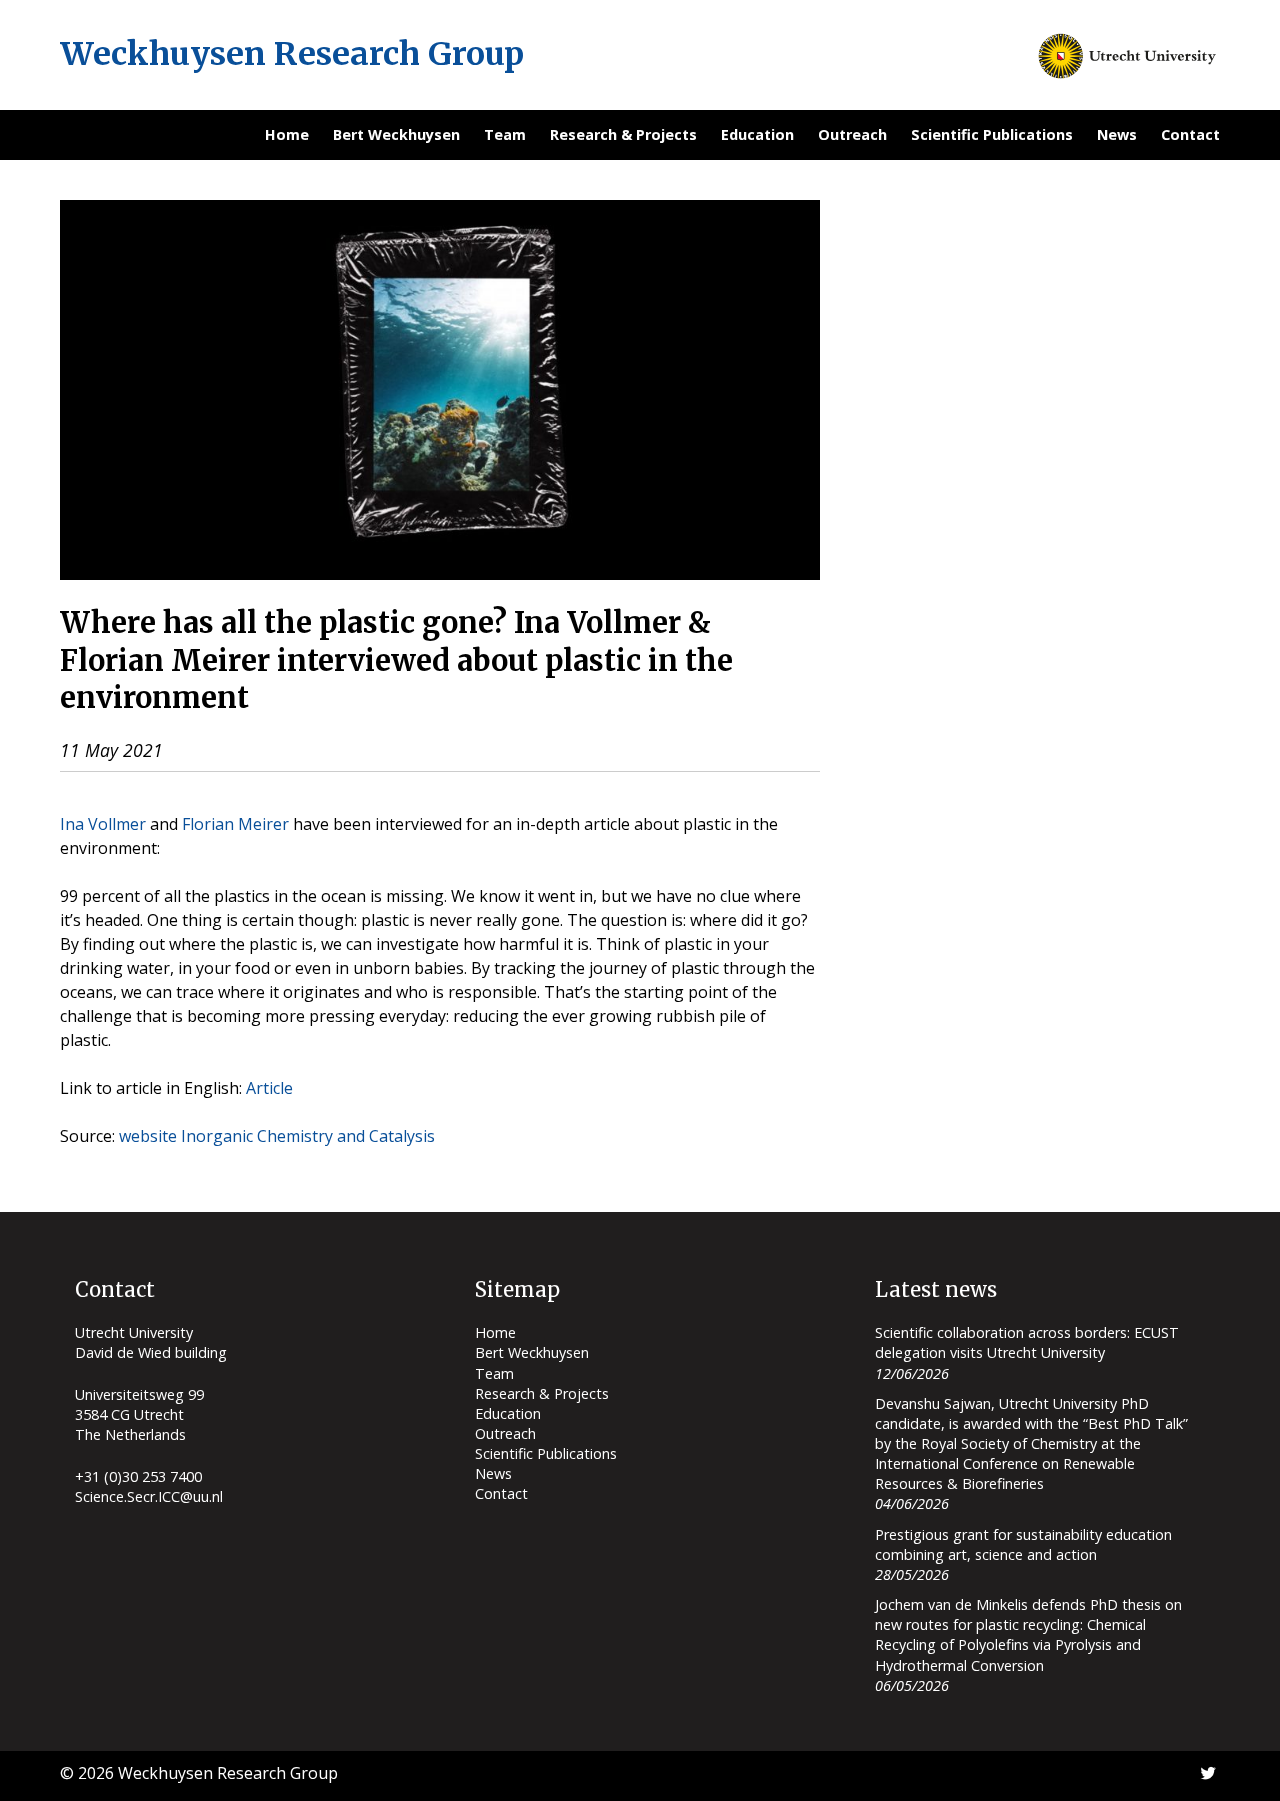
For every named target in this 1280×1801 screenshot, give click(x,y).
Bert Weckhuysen (396, 134)
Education (757, 134)
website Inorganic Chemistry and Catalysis (277, 1136)
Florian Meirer (235, 824)
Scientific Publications (992, 134)
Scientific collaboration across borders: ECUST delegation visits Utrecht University (1027, 1342)
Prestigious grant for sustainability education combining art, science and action (1023, 1544)
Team (505, 134)
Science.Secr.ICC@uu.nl (149, 1496)
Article (269, 1088)
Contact (1190, 134)
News (1117, 134)
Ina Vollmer (103, 824)
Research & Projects (623, 134)
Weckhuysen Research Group (292, 54)
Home (287, 134)
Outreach (852, 134)
